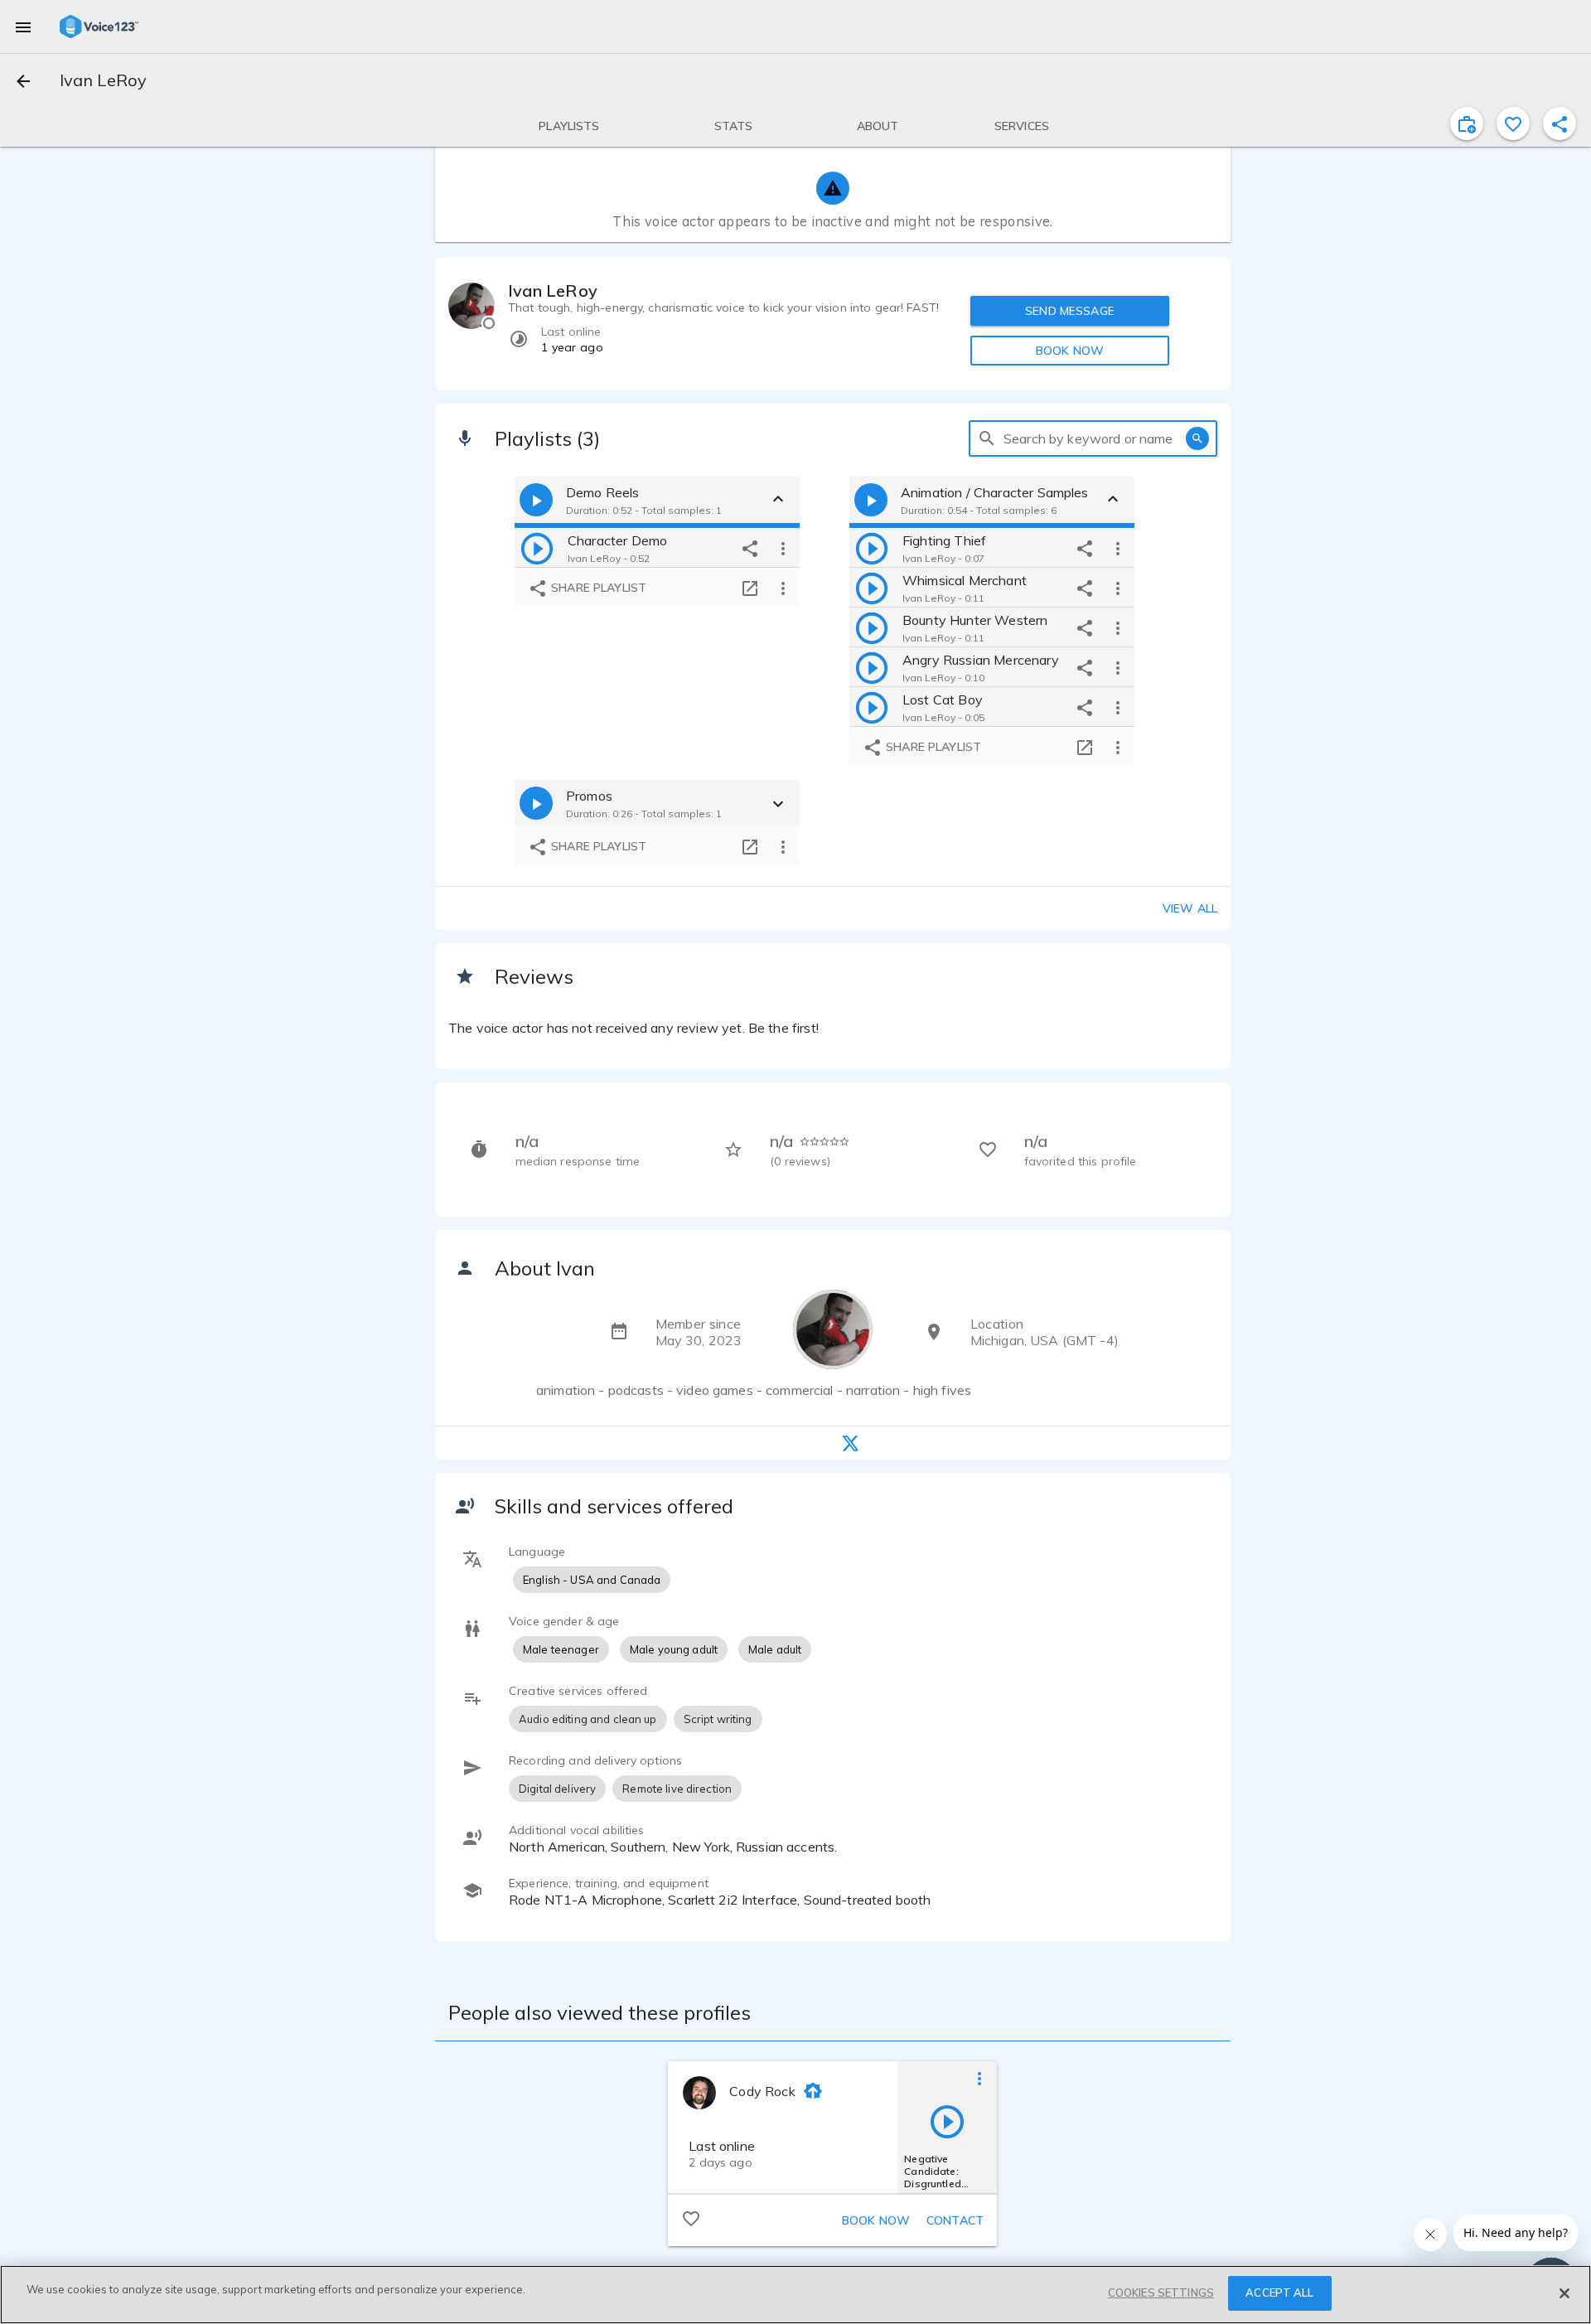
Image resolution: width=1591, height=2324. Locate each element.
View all (1190, 908)
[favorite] (1513, 123)
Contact (955, 2220)
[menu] (23, 27)
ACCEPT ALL (1279, 2293)
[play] (537, 548)
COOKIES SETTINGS (1161, 2293)
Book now (876, 2220)
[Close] (1564, 2293)
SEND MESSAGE (1070, 311)
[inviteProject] (1467, 123)
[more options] (783, 548)
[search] (987, 438)
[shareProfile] (1560, 123)
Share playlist (597, 588)
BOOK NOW (1070, 351)
